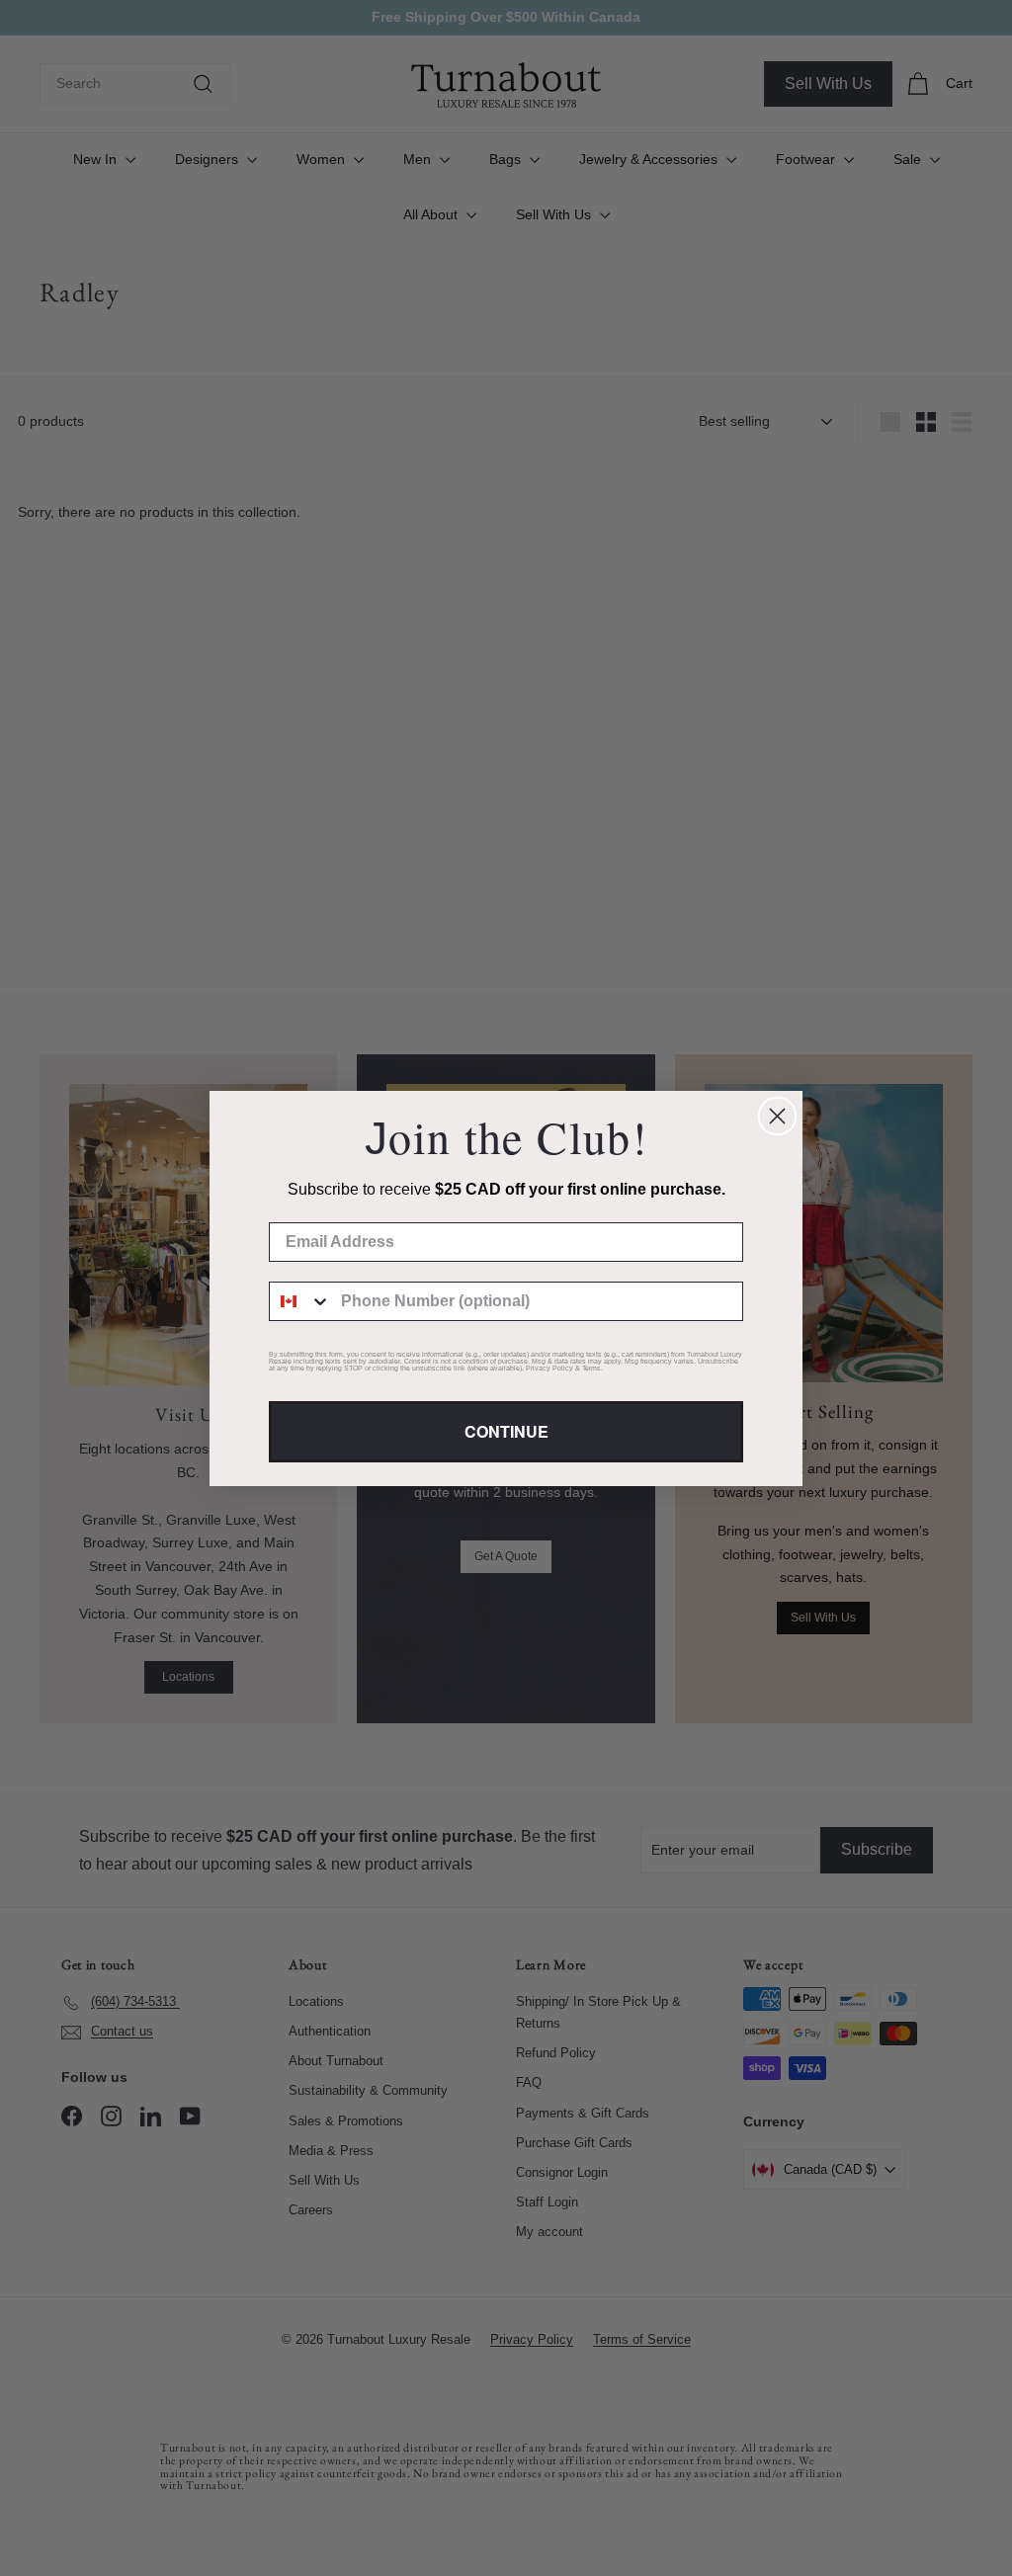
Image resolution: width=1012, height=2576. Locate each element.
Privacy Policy (549, 1368)
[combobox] (300, 1301)
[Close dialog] (777, 1116)
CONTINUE (506, 1431)
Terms (591, 1368)
